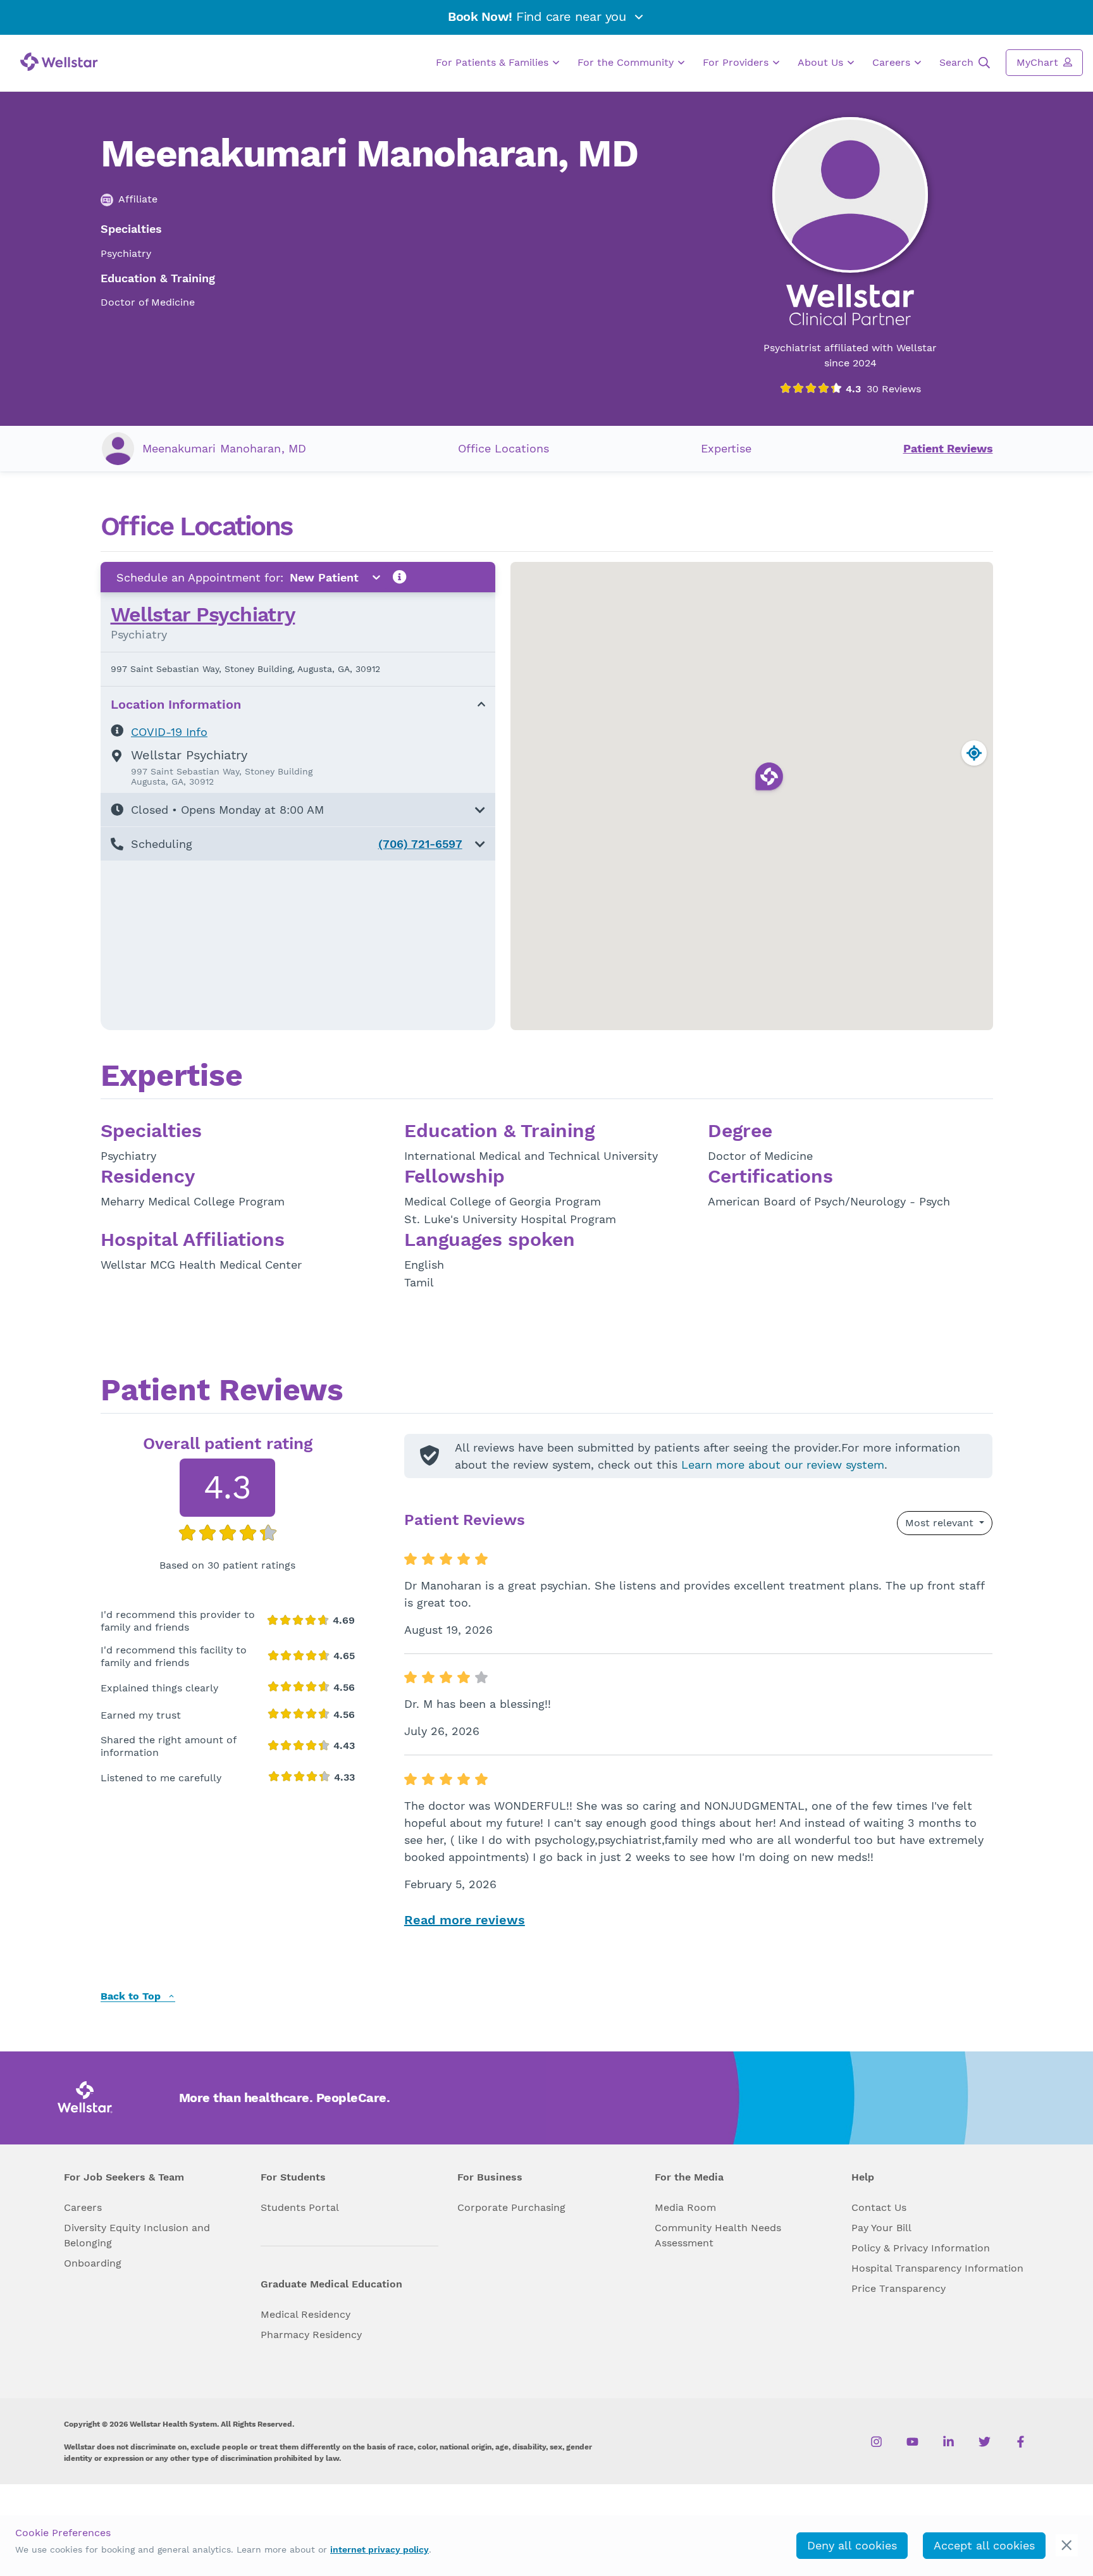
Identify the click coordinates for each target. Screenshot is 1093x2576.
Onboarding (93, 2263)
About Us (822, 62)
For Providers (737, 62)
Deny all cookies (852, 2545)
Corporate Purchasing (511, 2207)
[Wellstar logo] (59, 62)
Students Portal (300, 2207)
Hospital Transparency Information (937, 2268)
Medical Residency (306, 2314)
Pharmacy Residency (311, 2335)
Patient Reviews (948, 448)
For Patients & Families (494, 62)
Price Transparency (898, 2288)
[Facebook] (1021, 2441)
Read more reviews (465, 1920)
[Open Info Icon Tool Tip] (400, 577)
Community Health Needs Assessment (718, 2235)
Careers (893, 62)
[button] (298, 810)
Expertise (726, 448)
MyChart (1039, 62)
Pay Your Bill (881, 2228)
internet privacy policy (380, 2549)
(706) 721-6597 (420, 844)
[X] (985, 2441)
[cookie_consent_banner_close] (1067, 2545)
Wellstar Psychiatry (203, 614)
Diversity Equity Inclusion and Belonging (137, 2235)
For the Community (627, 62)
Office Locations (503, 448)
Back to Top (132, 1997)
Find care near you (539, 16)
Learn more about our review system (783, 1465)
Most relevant (941, 1523)
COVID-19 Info (169, 732)
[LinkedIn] (948, 2441)
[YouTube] (912, 2441)
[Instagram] (876, 2441)
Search (958, 62)
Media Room (685, 2207)
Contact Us (879, 2207)
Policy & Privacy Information (921, 2248)
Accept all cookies (984, 2545)
